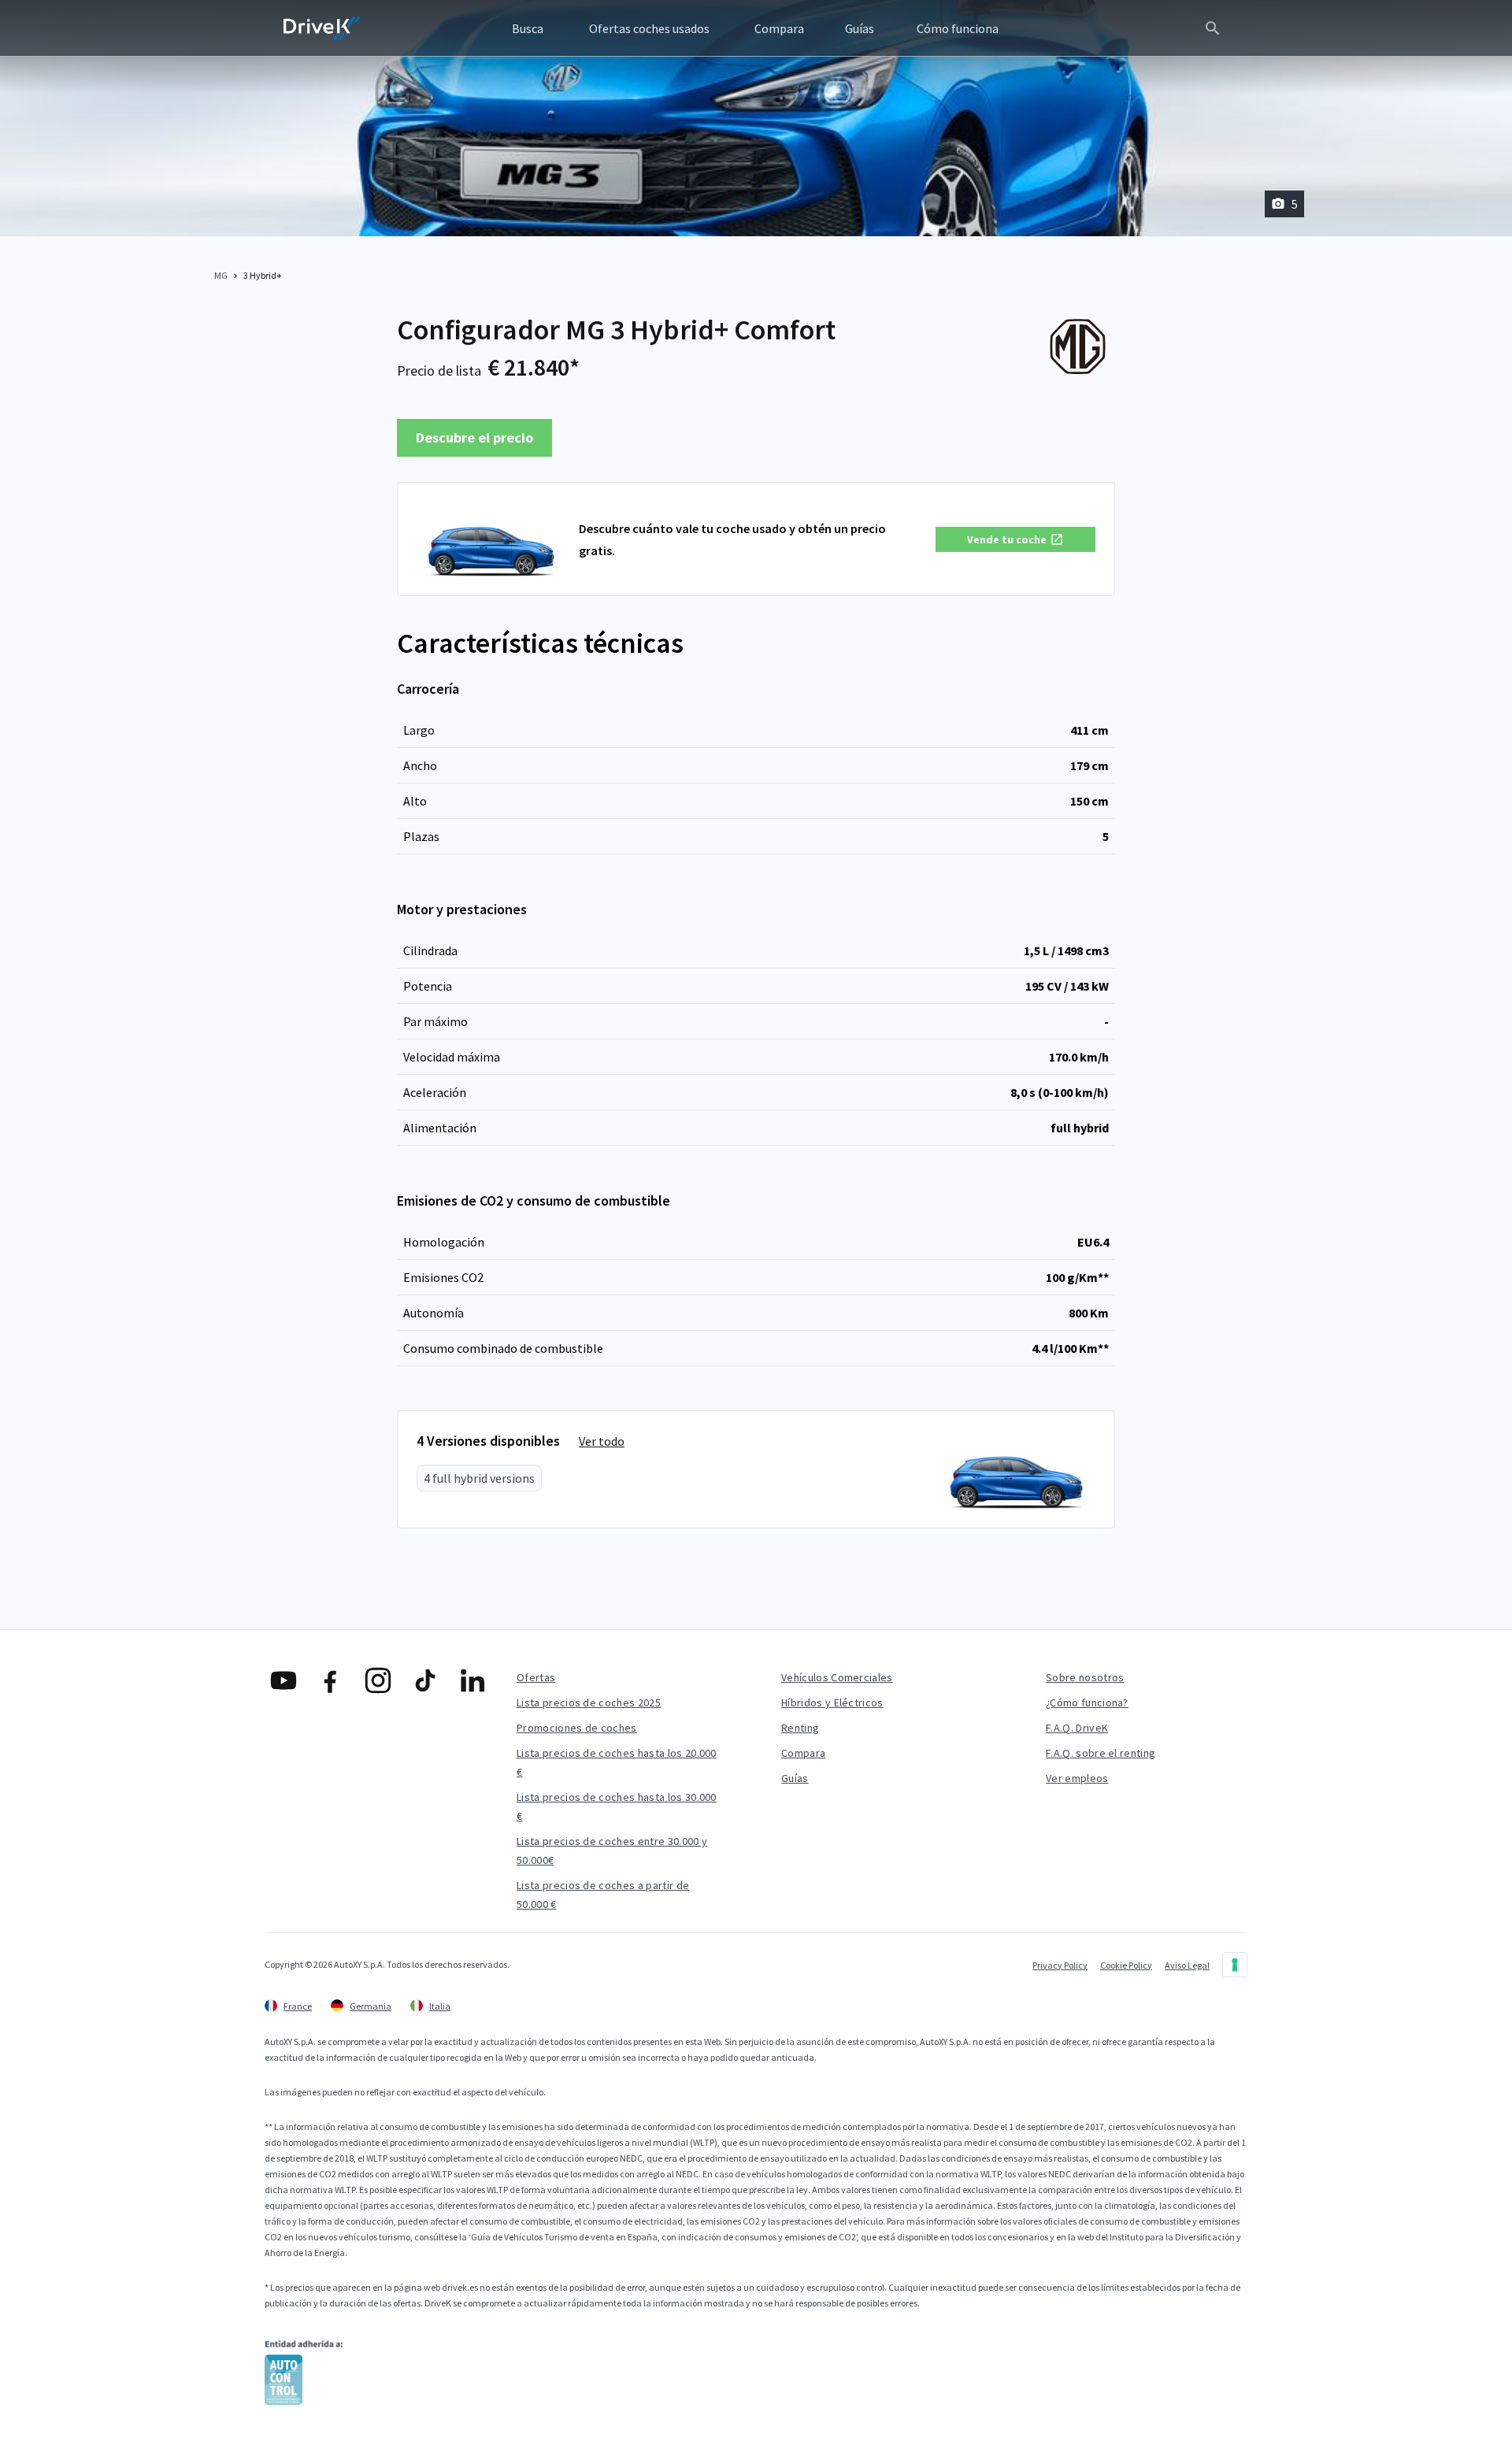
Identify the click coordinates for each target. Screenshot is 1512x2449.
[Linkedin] (472, 1680)
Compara (803, 1753)
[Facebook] (331, 1680)
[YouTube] (283, 1680)
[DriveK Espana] (322, 28)
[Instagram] (378, 1680)
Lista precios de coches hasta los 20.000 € (617, 1762)
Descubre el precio (474, 437)
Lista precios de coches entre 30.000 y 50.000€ (612, 1851)
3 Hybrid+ (263, 275)
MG (221, 275)
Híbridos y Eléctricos (832, 1702)
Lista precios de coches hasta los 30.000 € (617, 1806)
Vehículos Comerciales (837, 1677)
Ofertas (536, 1677)
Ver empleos (1077, 1778)
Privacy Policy (1060, 1965)
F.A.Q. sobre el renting (1101, 1753)
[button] (1015, 539)
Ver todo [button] (602, 1441)
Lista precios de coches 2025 (589, 1702)
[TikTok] (425, 1680)
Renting (800, 1728)
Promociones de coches (577, 1728)
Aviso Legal (1187, 1965)
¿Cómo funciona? (1087, 1702)
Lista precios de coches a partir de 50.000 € (603, 1895)
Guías (795, 1778)
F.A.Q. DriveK (1077, 1728)
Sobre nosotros (1085, 1677)
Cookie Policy (1126, 1965)
